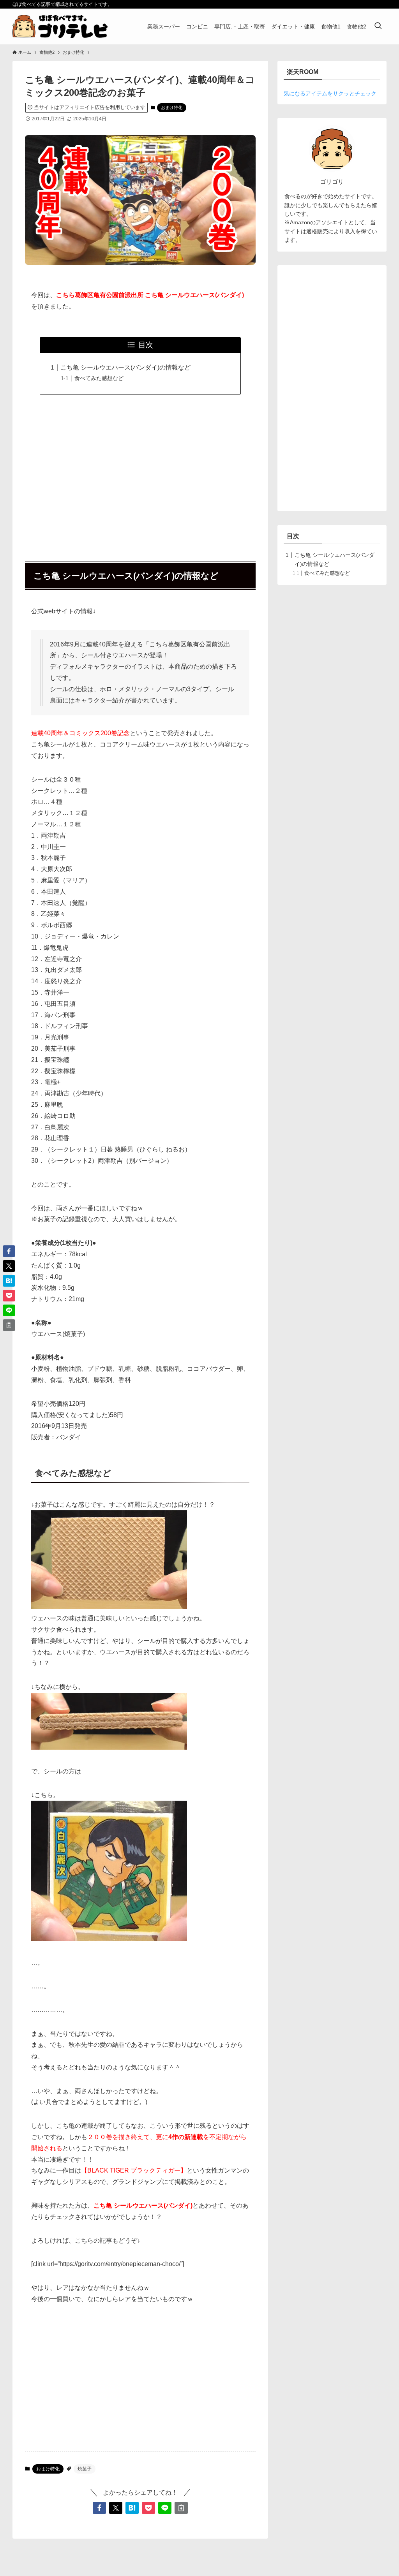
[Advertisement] (140, 474)
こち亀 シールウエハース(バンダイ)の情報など (125, 367)
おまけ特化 (172, 107)
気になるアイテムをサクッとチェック (330, 93)
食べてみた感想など (99, 378)
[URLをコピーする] (181, 2508)
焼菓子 (85, 2469)
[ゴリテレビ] (60, 26)
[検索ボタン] (378, 26)
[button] (99, 2508)
